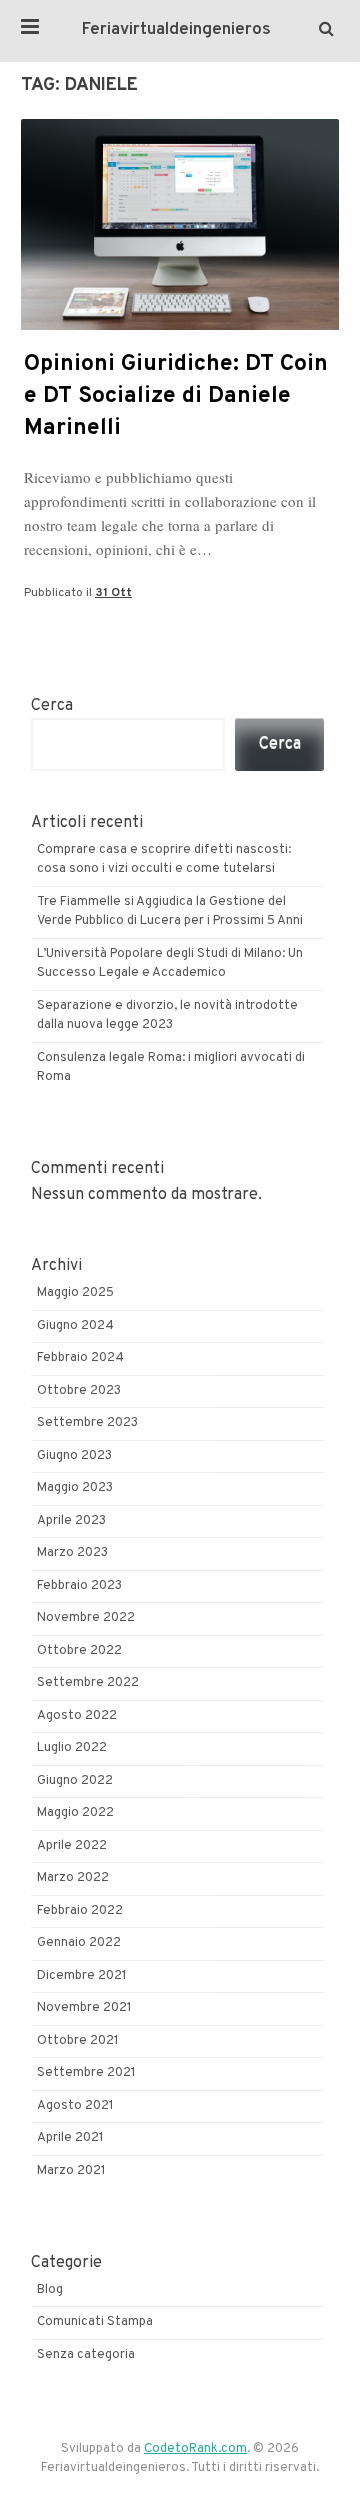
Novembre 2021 (84, 2008)
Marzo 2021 (71, 2171)
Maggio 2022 (75, 1813)
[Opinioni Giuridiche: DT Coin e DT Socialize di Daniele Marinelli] (180, 326)
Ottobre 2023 (79, 1391)
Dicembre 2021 (82, 1976)
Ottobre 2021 (78, 2041)
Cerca (52, 706)
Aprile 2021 (70, 2138)
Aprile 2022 (72, 1846)
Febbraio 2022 (80, 1911)
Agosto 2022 (77, 1716)
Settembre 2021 (86, 2073)
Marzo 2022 (73, 1878)
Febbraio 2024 (80, 1358)
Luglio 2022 (72, 1748)
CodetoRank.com (195, 2449)
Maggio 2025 (75, 1293)
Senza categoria (86, 2355)
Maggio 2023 (75, 1488)
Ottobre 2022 (79, 1651)
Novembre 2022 (86, 1618)
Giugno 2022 (75, 1781)
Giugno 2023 (74, 1456)
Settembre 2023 (87, 1423)
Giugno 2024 (75, 1326)
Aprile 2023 (71, 1521)
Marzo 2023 (72, 1553)
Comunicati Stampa (95, 2322)
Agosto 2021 (75, 2106)
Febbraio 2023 (79, 1586)
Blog (50, 2290)
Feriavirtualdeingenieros (176, 30)
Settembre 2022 (88, 1683)
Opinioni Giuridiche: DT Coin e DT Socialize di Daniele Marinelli (176, 396)
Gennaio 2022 (79, 1943)
